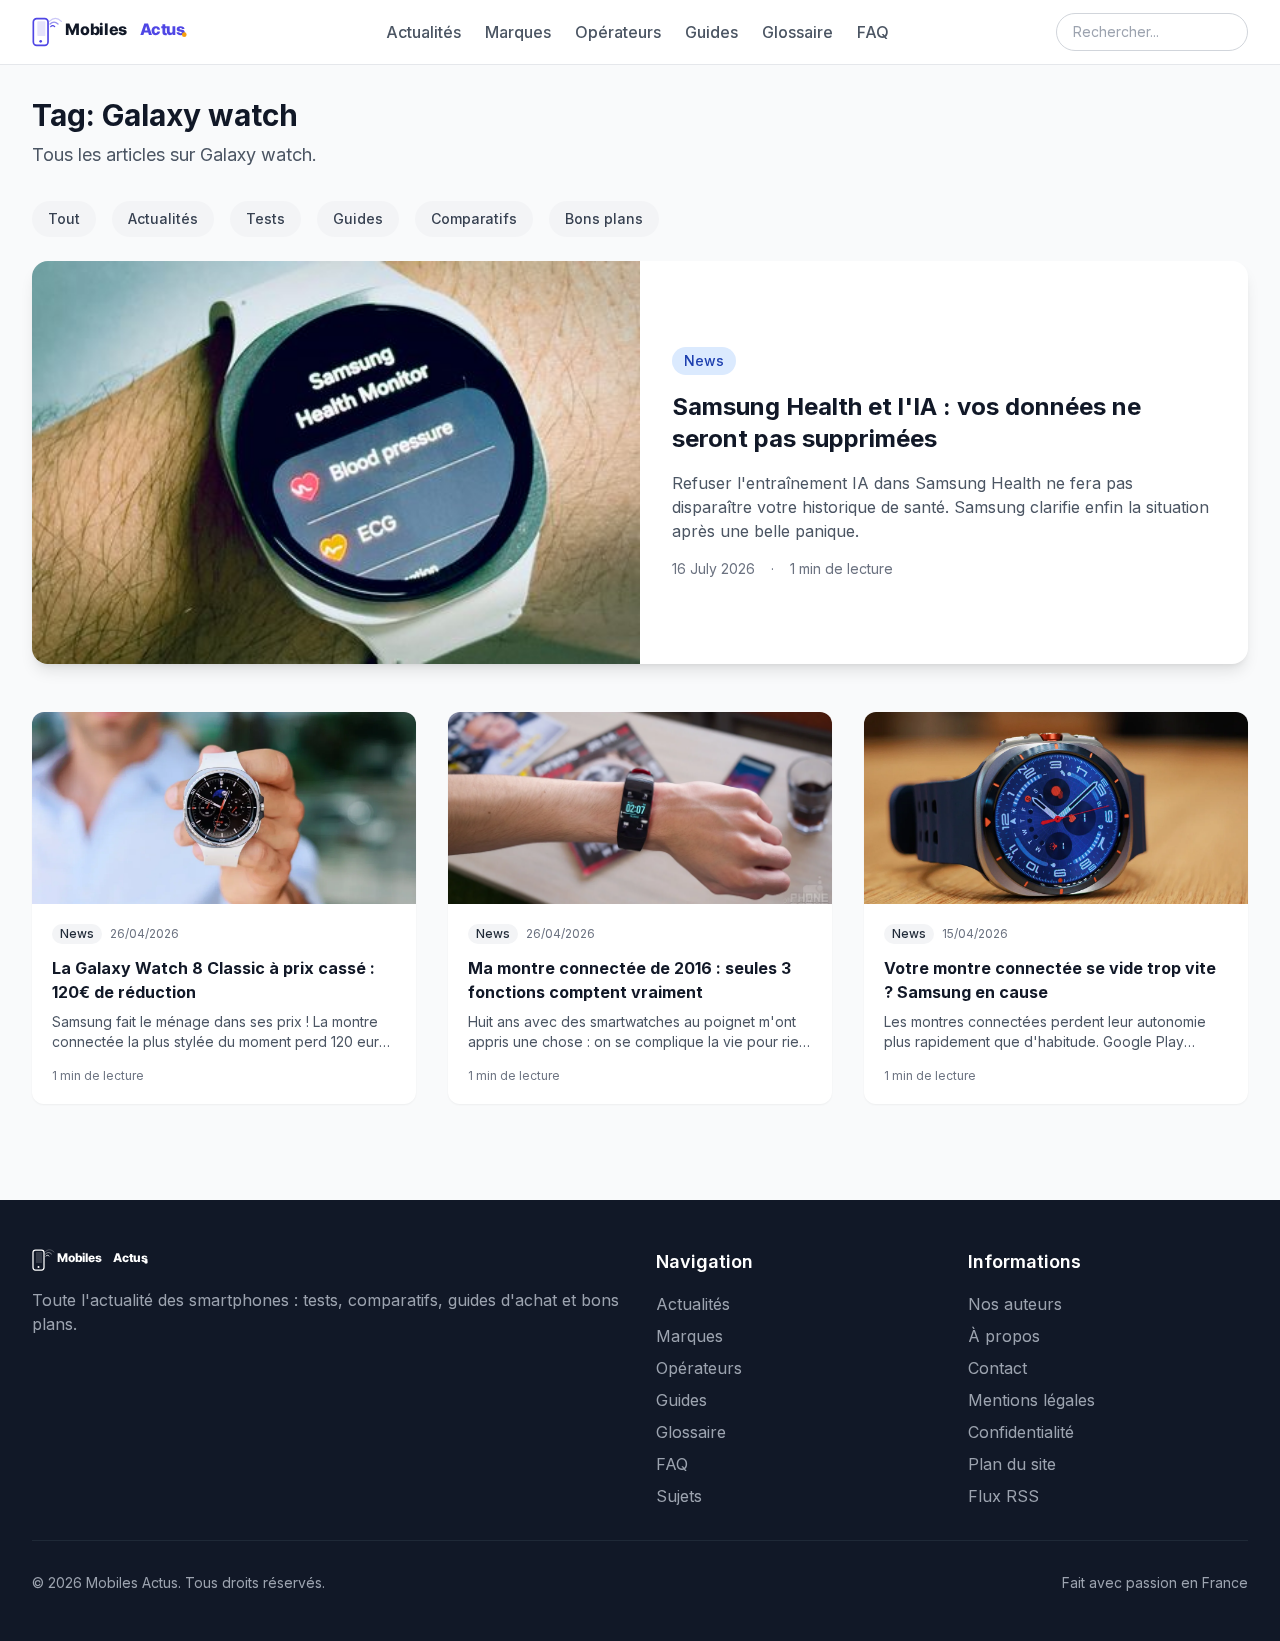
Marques (518, 32)
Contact (997, 1368)
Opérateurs (618, 32)
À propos (1004, 1336)
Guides (711, 32)
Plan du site (1012, 1464)
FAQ (873, 32)
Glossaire (797, 32)
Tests (265, 218)
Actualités (423, 32)
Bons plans (604, 218)
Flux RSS (1003, 1496)
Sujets (679, 1496)
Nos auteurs (1015, 1304)
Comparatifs (474, 218)
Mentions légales (1031, 1400)
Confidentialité (1021, 1432)
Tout (64, 218)
